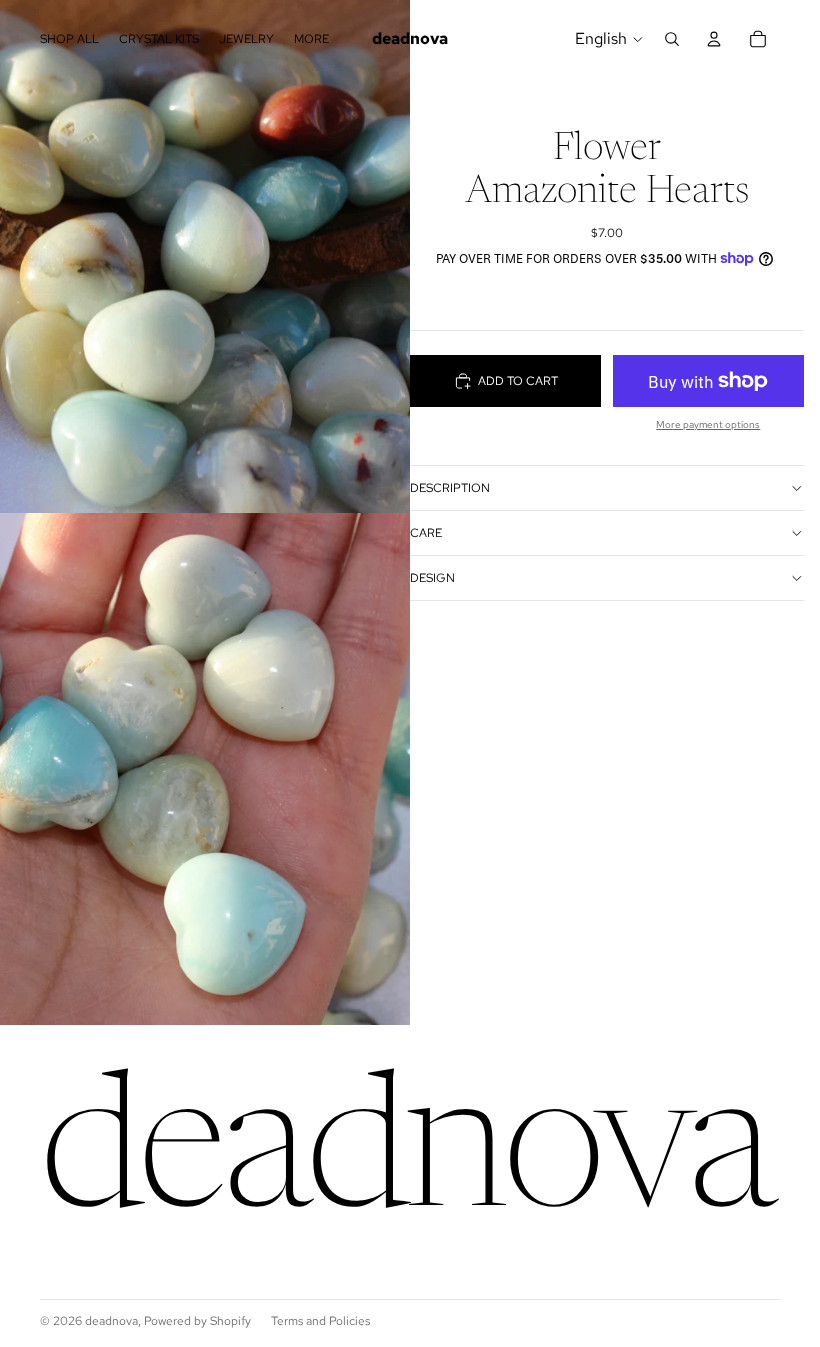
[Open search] (672, 39)
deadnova (111, 1321)
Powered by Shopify (197, 1321)
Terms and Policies (320, 1321)
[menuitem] (311, 38)
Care (426, 533)
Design (432, 578)
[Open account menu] (714, 39)
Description (450, 488)
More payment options (708, 424)
